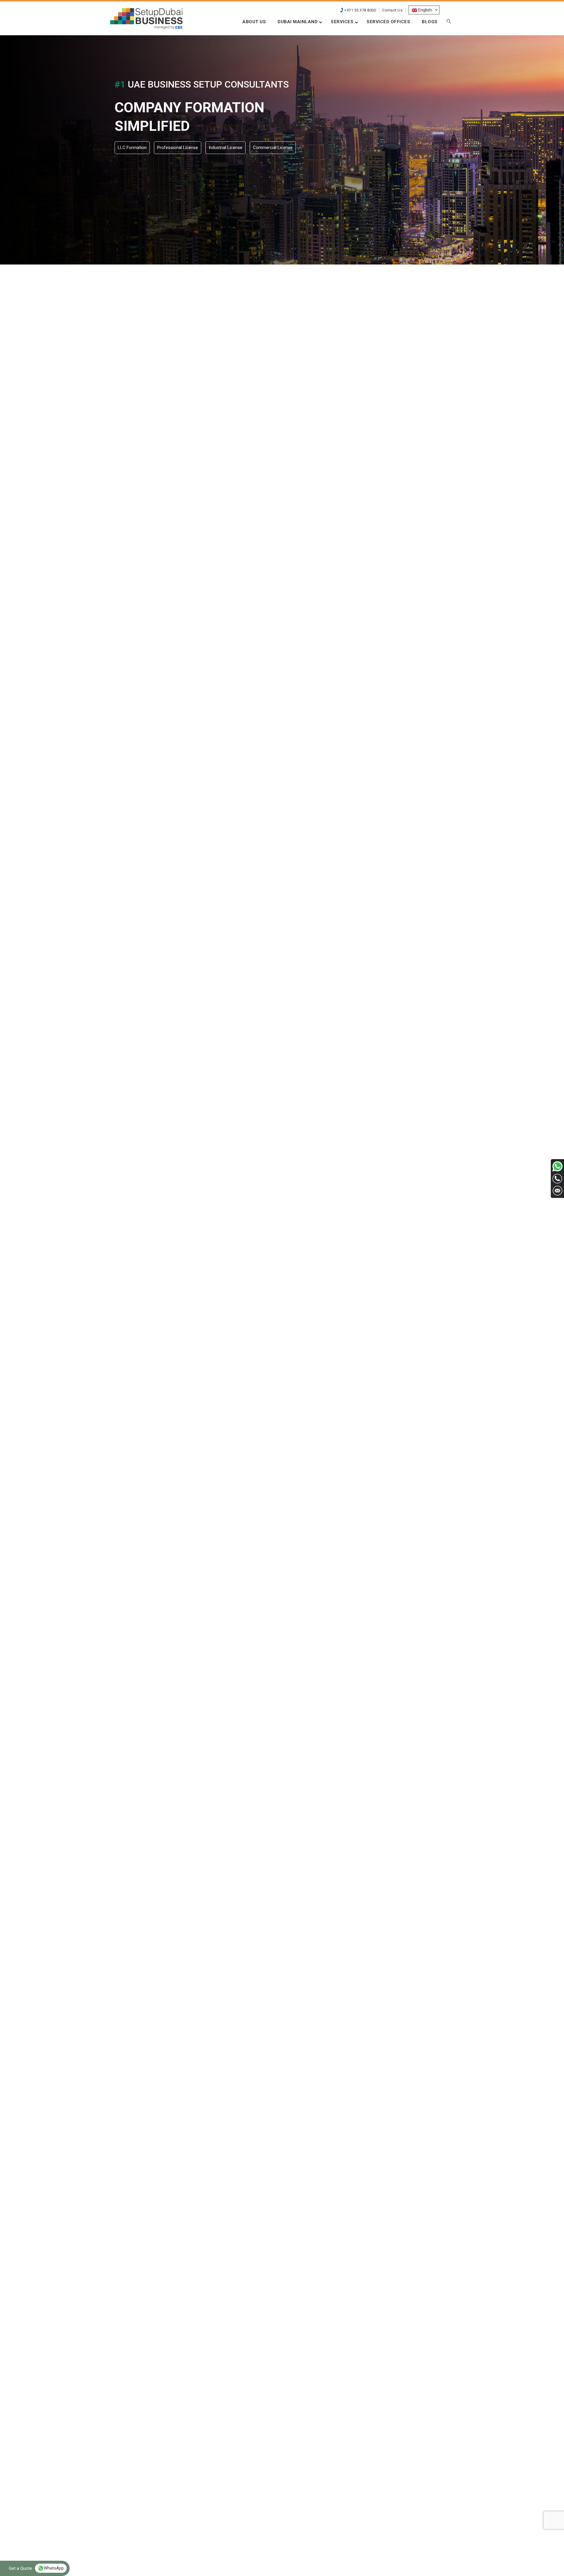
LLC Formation (132, 148)
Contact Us (392, 10)
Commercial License (273, 148)
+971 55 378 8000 (360, 10)
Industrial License (225, 148)
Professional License (178, 148)
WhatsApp (54, 2568)
